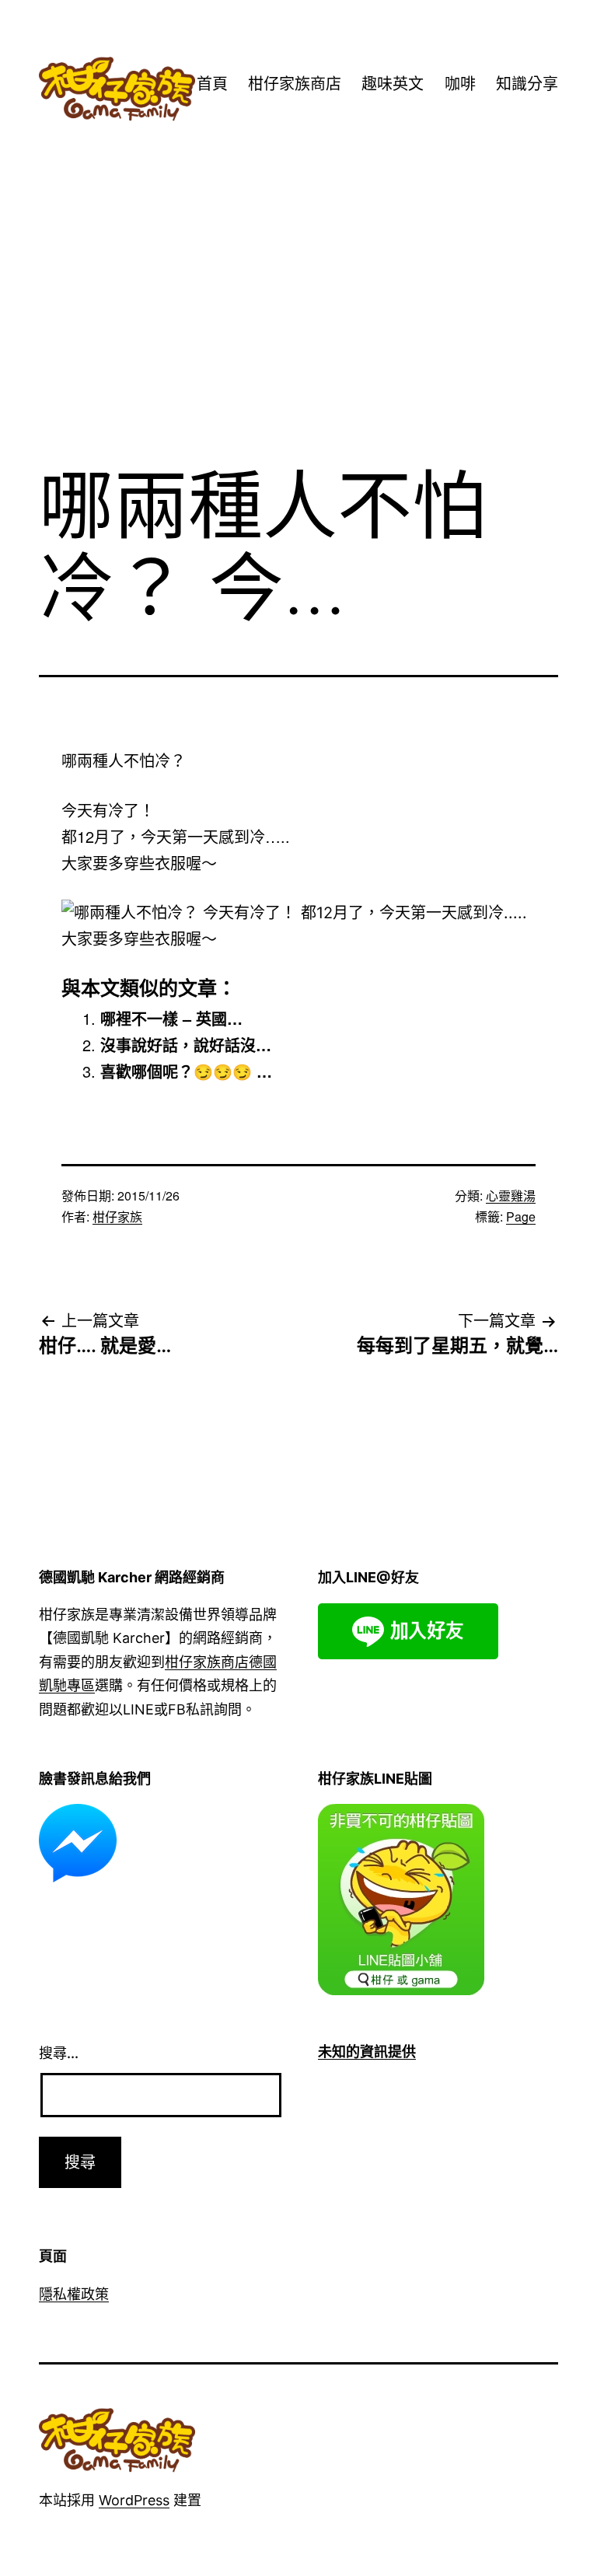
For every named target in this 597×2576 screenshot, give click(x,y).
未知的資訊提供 (367, 2052)
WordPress (134, 2500)
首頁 (212, 84)
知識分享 (527, 84)
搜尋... (59, 2053)
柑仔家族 (117, 1216)
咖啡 (460, 84)
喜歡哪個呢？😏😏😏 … (186, 1071)
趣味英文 (393, 84)
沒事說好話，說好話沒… (186, 1045)
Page (521, 1216)
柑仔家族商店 (295, 84)
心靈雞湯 (511, 1195)
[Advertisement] (298, 324)
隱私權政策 (74, 2294)
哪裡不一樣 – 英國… (171, 1018)
